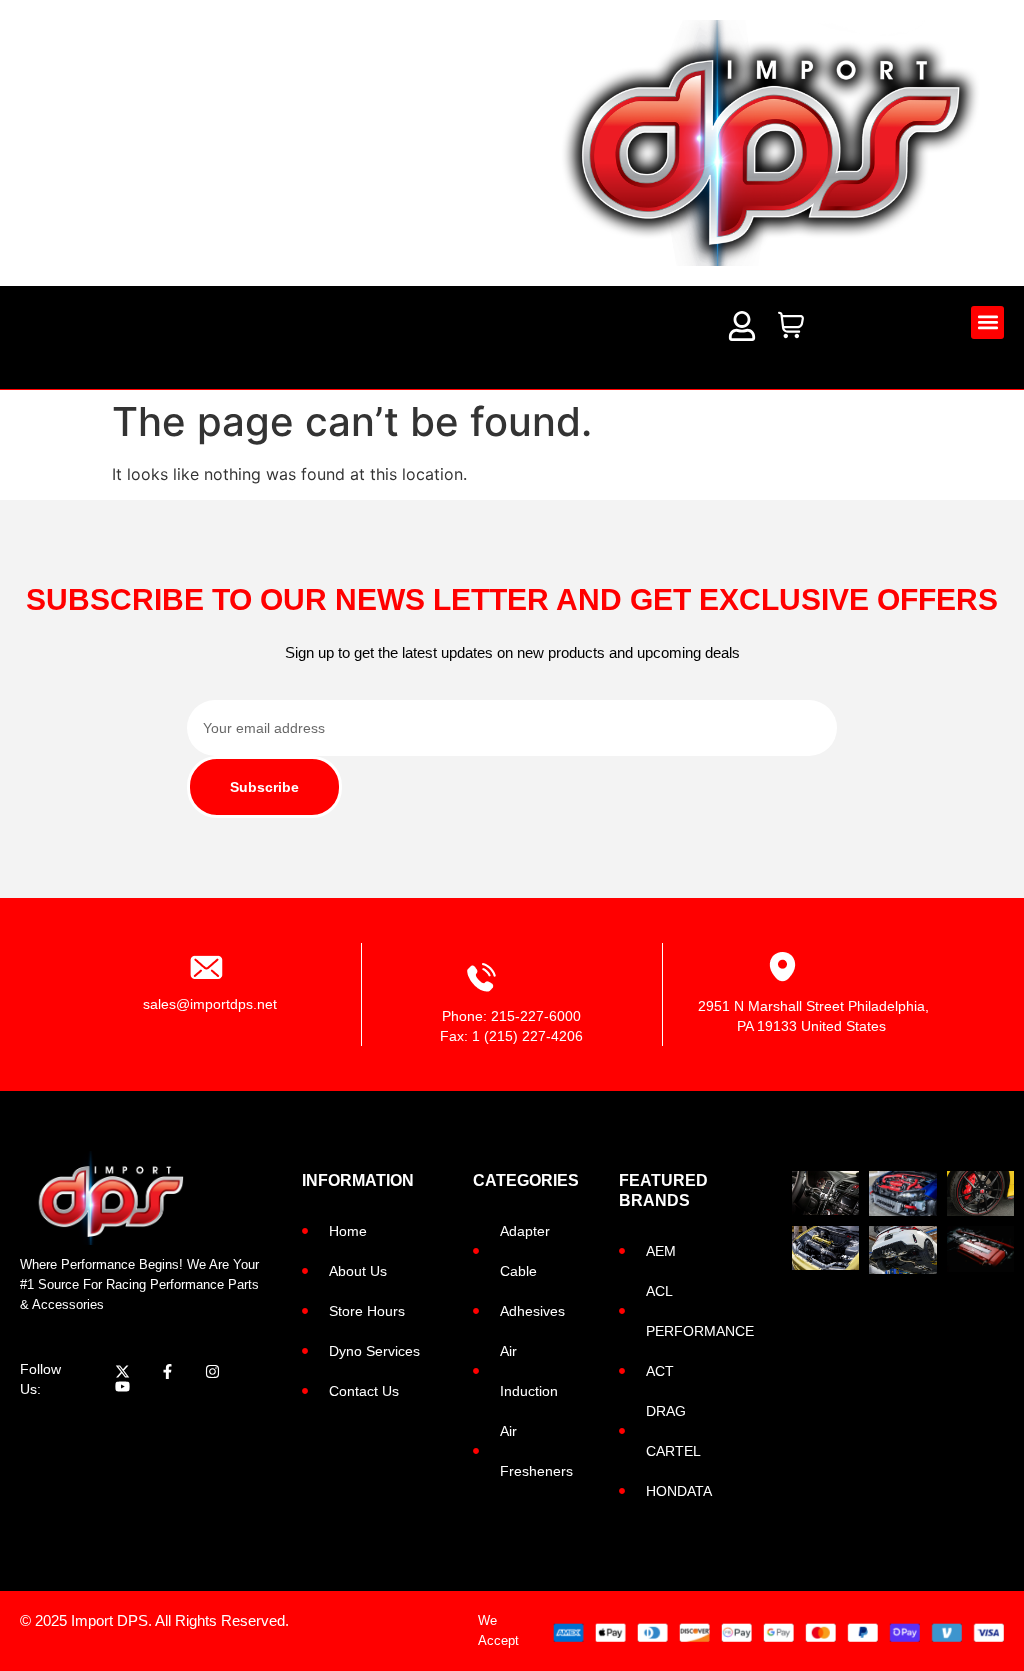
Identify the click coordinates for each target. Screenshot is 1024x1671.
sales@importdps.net (210, 1004)
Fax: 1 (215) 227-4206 (511, 1036)
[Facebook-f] (167, 1371)
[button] (987, 322)
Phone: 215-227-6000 (511, 1016)
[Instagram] (212, 1371)
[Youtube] (122, 1386)
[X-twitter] (122, 1371)
